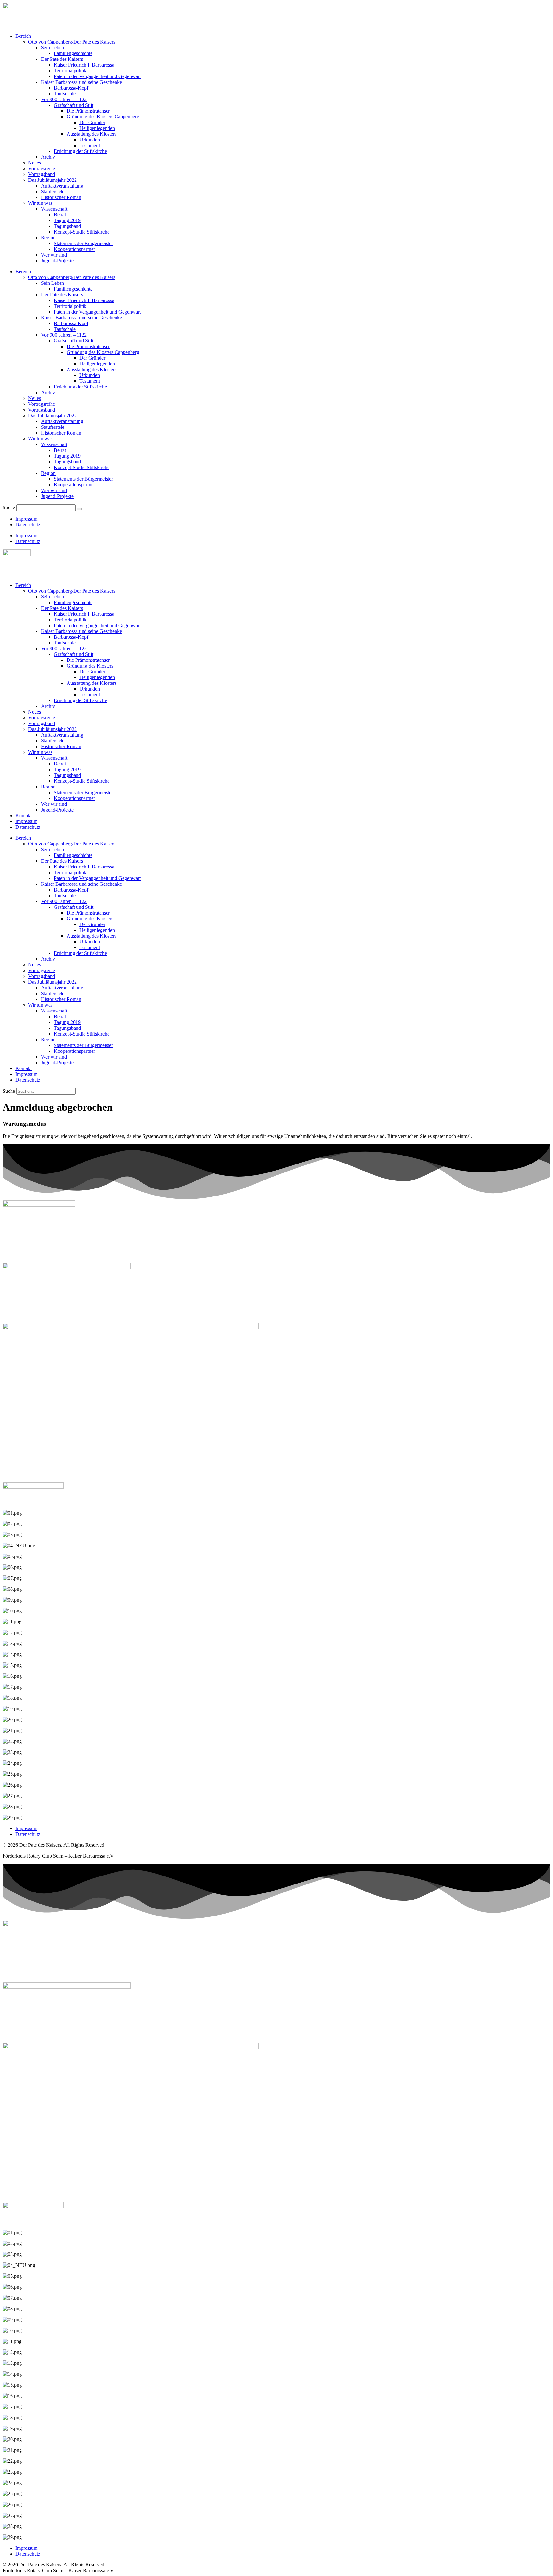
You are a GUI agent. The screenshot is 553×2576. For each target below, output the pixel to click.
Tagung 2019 (67, 220)
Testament (90, 145)
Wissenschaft (54, 209)
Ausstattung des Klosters (92, 134)
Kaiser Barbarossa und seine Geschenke (81, 82)
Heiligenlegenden (97, 128)
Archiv (48, 157)
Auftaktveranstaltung (62, 186)
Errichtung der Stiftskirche (80, 151)
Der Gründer (92, 122)
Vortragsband (42, 174)
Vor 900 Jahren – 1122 (64, 99)
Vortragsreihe (42, 168)
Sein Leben (52, 48)
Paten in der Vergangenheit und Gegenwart (97, 76)
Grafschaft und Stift (74, 105)
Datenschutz (28, 525)
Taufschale (65, 94)
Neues (35, 163)
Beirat (60, 215)
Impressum (26, 519)
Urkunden (90, 140)
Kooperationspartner (74, 249)
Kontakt (24, 816)
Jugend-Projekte (57, 261)
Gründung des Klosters (90, 666)
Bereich (23, 36)
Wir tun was (40, 203)
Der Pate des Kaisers (62, 59)
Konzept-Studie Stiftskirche (82, 232)
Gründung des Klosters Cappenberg (103, 117)
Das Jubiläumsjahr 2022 (52, 180)
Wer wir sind (54, 255)
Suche (9, 507)
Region (48, 238)
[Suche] (79, 509)
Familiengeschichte (73, 53)
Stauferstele (53, 192)
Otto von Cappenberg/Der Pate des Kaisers (72, 42)
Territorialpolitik (70, 71)
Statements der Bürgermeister (83, 243)
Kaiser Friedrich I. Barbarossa (84, 65)
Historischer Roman (61, 197)
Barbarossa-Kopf (71, 88)
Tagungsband (67, 226)
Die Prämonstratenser (88, 111)
